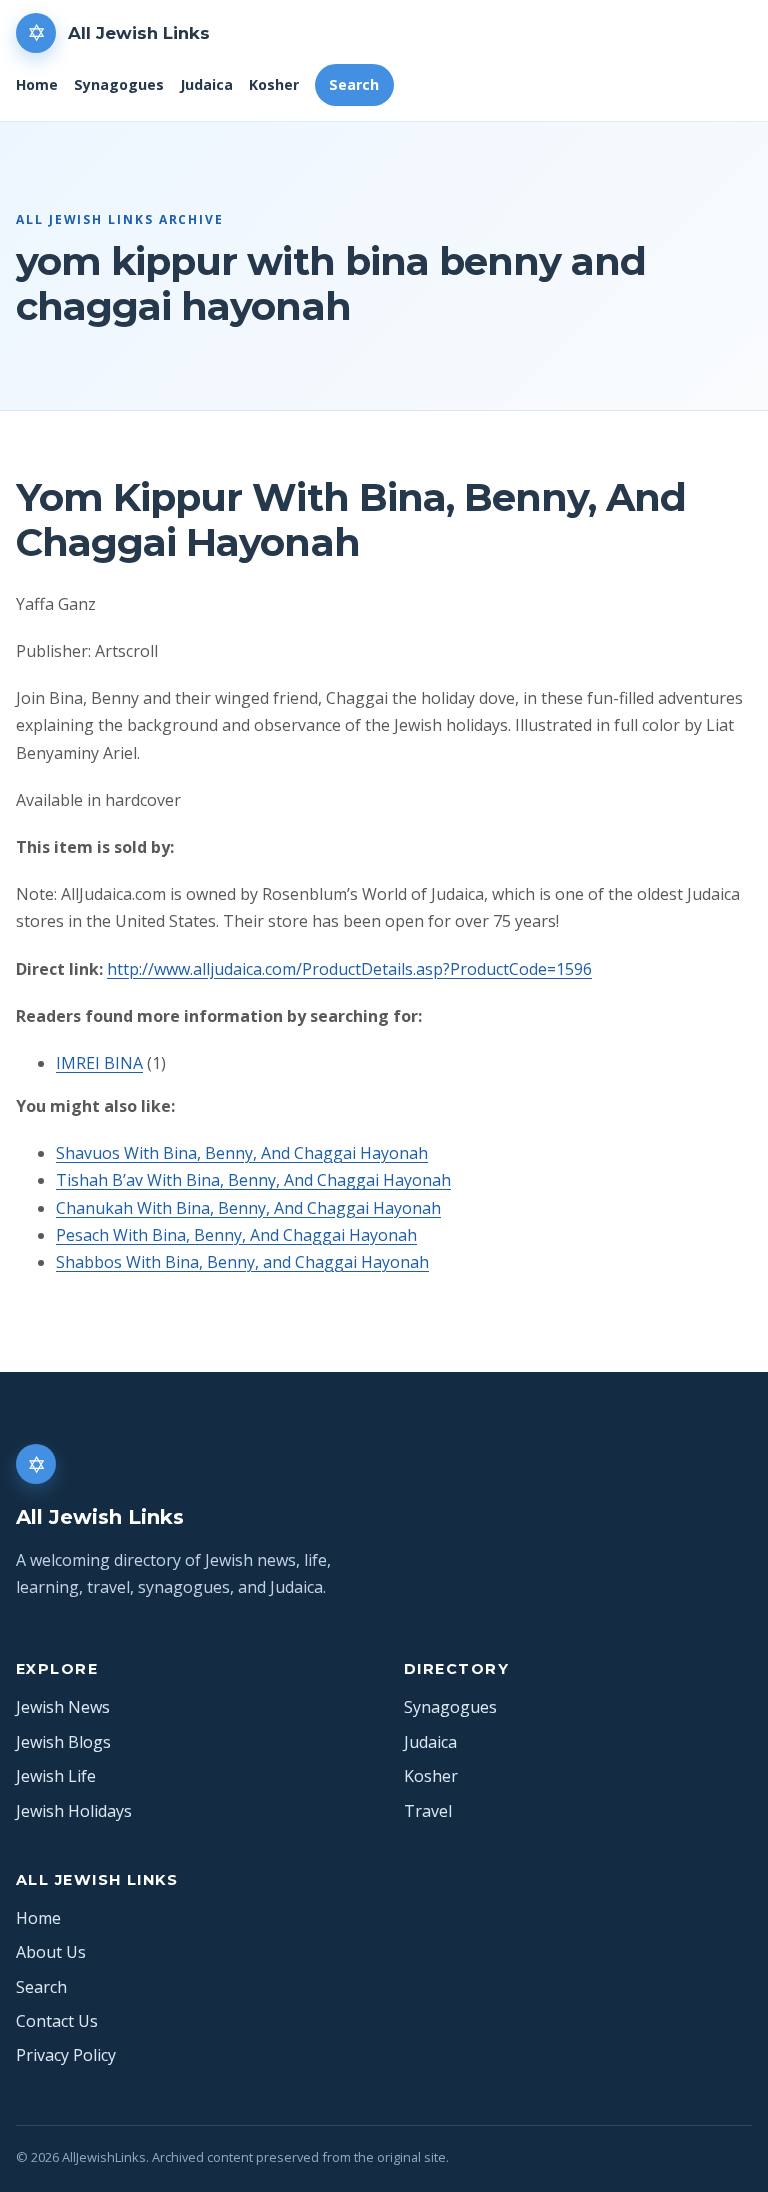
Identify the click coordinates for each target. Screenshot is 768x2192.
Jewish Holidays (74, 1811)
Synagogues (119, 84)
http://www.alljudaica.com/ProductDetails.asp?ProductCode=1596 (349, 969)
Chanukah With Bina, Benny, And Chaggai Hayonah (248, 1208)
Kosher (274, 84)
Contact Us (57, 2021)
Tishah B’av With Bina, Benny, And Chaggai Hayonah (253, 1180)
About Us (51, 1952)
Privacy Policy (66, 2055)
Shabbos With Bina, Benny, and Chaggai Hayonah (242, 1262)
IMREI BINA (99, 1063)
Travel (428, 1811)
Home (37, 84)
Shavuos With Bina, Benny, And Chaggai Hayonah (242, 1153)
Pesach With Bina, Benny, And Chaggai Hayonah (236, 1235)
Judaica (206, 84)
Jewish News (63, 1707)
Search (354, 84)
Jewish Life (56, 1776)
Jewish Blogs (63, 1742)
